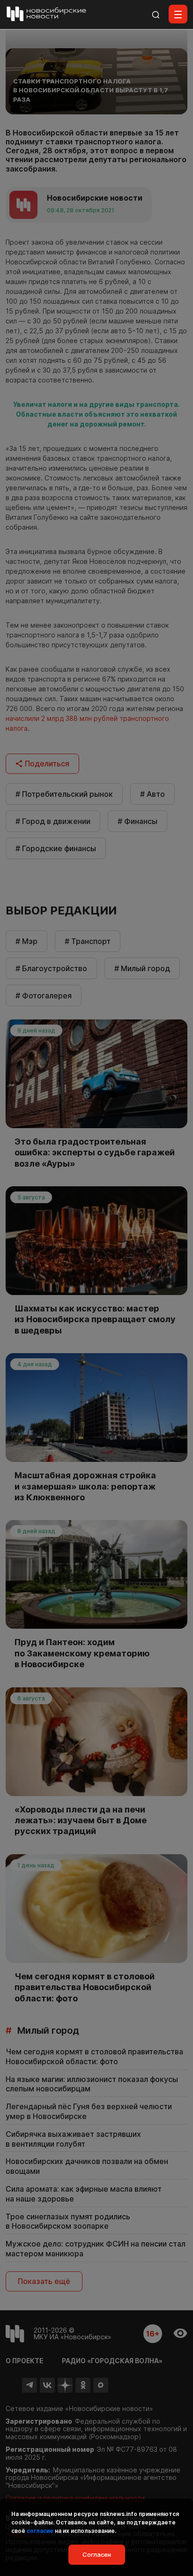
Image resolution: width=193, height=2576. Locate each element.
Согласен (97, 2554)
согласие (40, 2531)
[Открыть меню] (178, 14)
